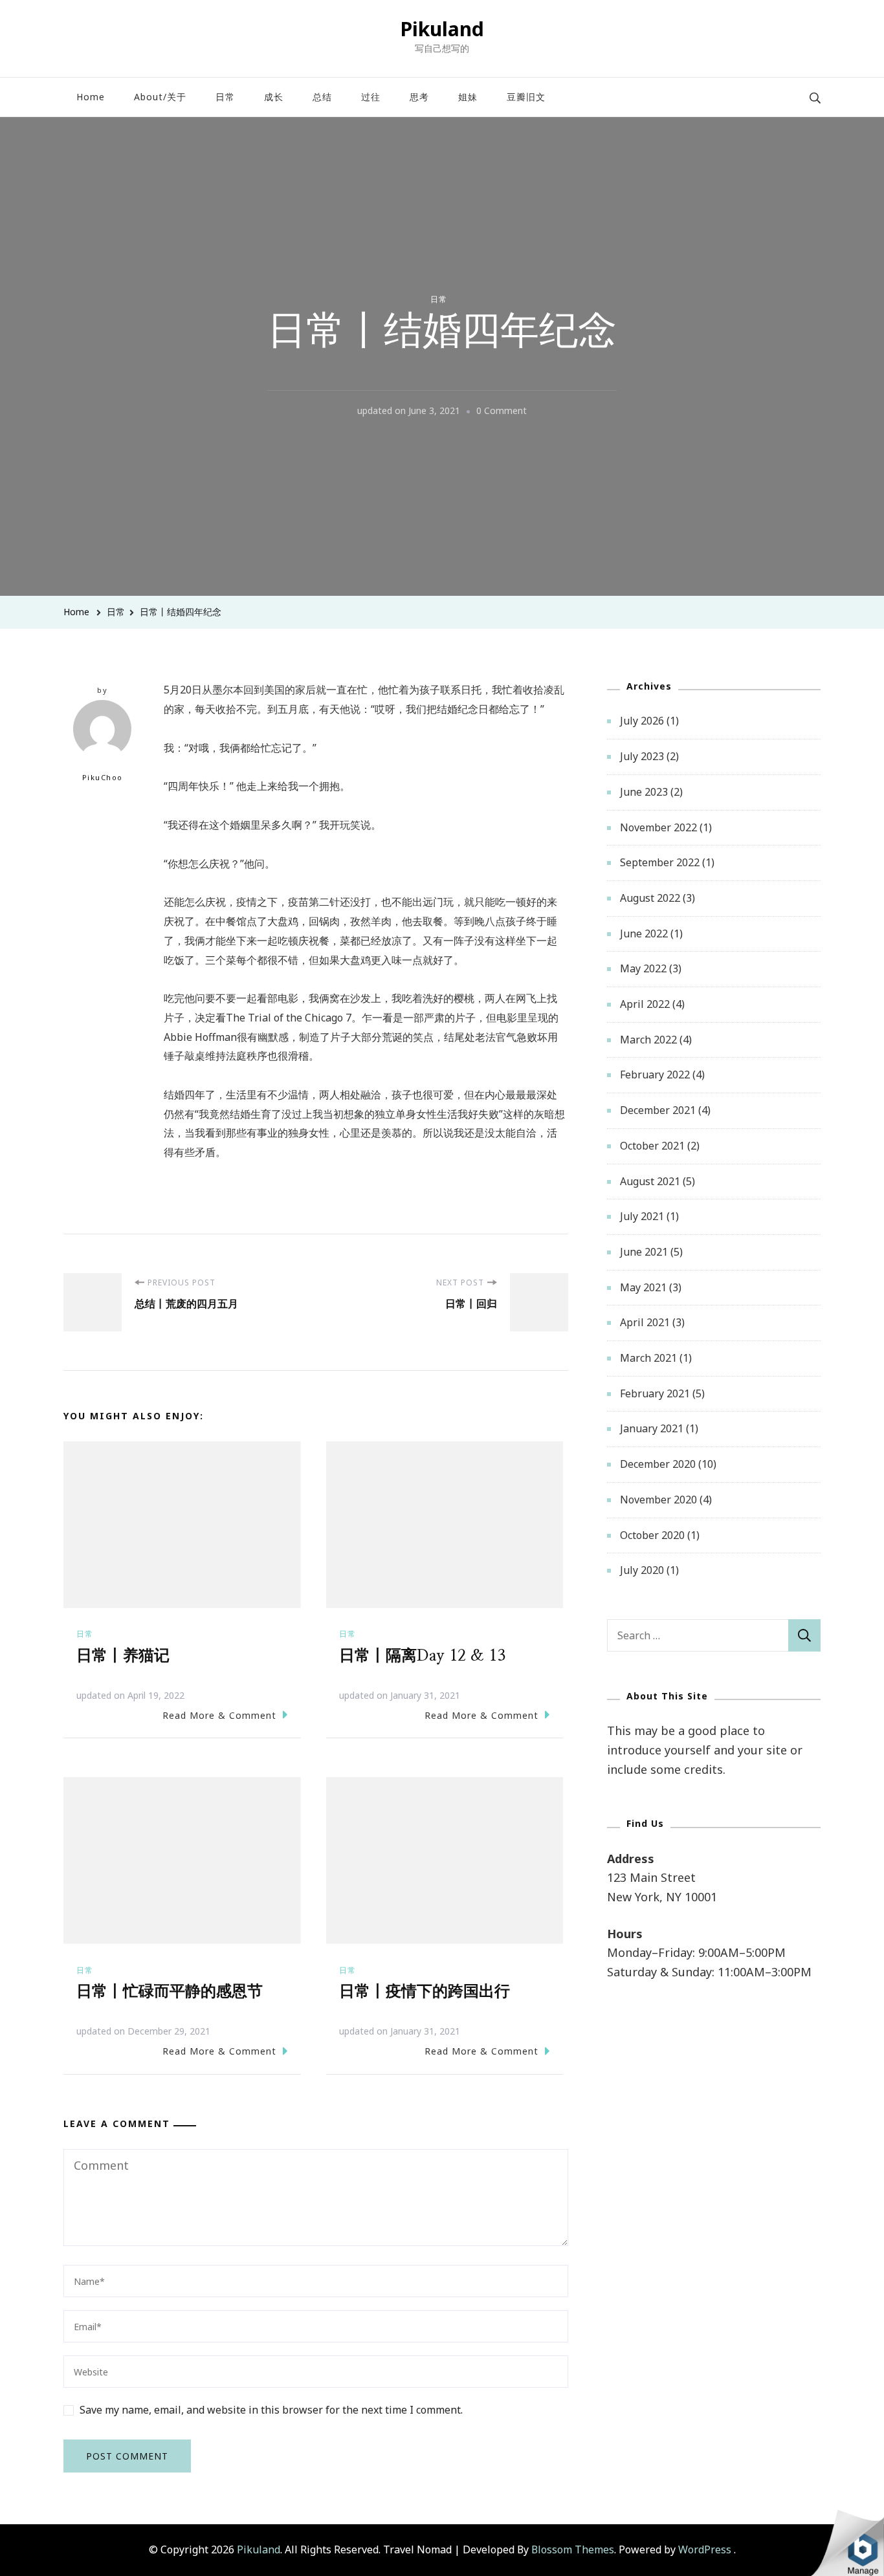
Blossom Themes (573, 2549)
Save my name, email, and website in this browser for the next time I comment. (271, 2410)
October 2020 (652, 1535)
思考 (419, 97)
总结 (322, 97)
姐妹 (468, 97)
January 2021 (652, 1428)
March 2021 (648, 1358)
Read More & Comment (219, 1715)
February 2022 (655, 1075)
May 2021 (643, 1287)
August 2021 (650, 1181)
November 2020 (658, 1500)
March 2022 (648, 1040)
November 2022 (658, 827)
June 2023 (644, 792)
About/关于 (160, 97)
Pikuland (442, 29)
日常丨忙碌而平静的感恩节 (170, 1992)
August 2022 (650, 898)
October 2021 (652, 1146)
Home (91, 97)
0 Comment (502, 412)
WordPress (705, 2549)
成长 (274, 97)
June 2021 (644, 1252)
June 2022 (644, 933)
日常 (225, 97)
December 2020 (658, 1464)
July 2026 (642, 721)
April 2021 (645, 1322)
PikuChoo (103, 777)
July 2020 (642, 1570)
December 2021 (658, 1110)
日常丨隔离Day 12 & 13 (422, 1656)
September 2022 (660, 862)
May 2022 (643, 968)
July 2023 (642, 756)
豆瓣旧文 (526, 97)
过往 (371, 97)
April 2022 (645, 1004)
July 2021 (642, 1216)
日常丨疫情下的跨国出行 (425, 1992)
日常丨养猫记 (123, 1656)
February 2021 (655, 1393)
